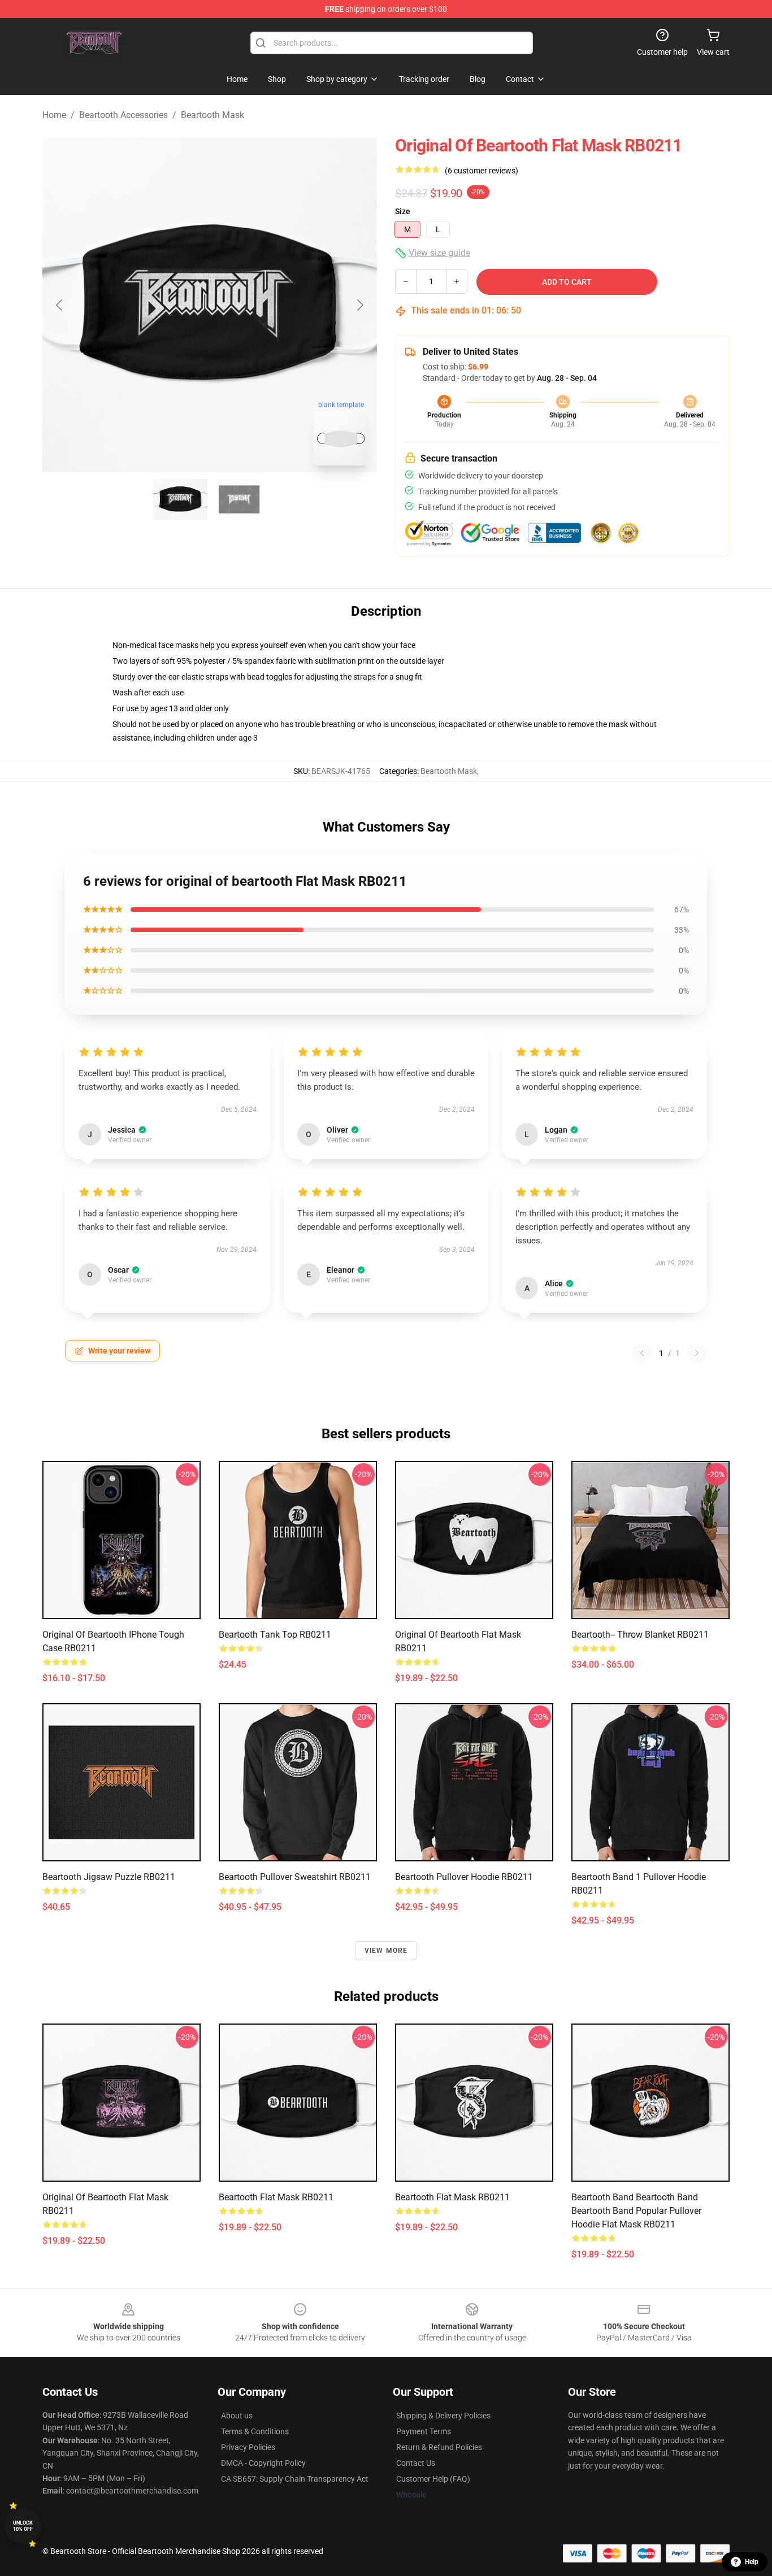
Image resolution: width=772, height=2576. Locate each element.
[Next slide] (359, 305)
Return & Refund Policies (439, 2447)
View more (386, 1951)
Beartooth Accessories (123, 115)
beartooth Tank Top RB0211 (275, 1635)
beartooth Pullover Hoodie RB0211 (464, 1877)
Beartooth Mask (212, 115)
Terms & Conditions (255, 2431)
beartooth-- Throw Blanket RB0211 (640, 1635)
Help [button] (752, 2562)
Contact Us (416, 2463)
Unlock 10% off (23, 2526)
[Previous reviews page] (642, 1353)
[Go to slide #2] (239, 499)
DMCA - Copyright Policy (263, 2463)
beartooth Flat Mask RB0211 (276, 2197)
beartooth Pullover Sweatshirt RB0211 (295, 1877)
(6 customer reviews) (482, 171)
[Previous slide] (60, 305)
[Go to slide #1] (180, 499)
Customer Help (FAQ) (433, 2479)
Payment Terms (424, 2431)
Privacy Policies (248, 2447)
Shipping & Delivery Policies (443, 2416)
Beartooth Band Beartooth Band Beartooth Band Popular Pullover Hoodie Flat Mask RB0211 (636, 2211)
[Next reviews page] (697, 1353)
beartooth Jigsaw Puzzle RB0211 (109, 1877)
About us (237, 2416)
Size (403, 211)
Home (54, 115)
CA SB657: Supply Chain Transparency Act (295, 2479)
